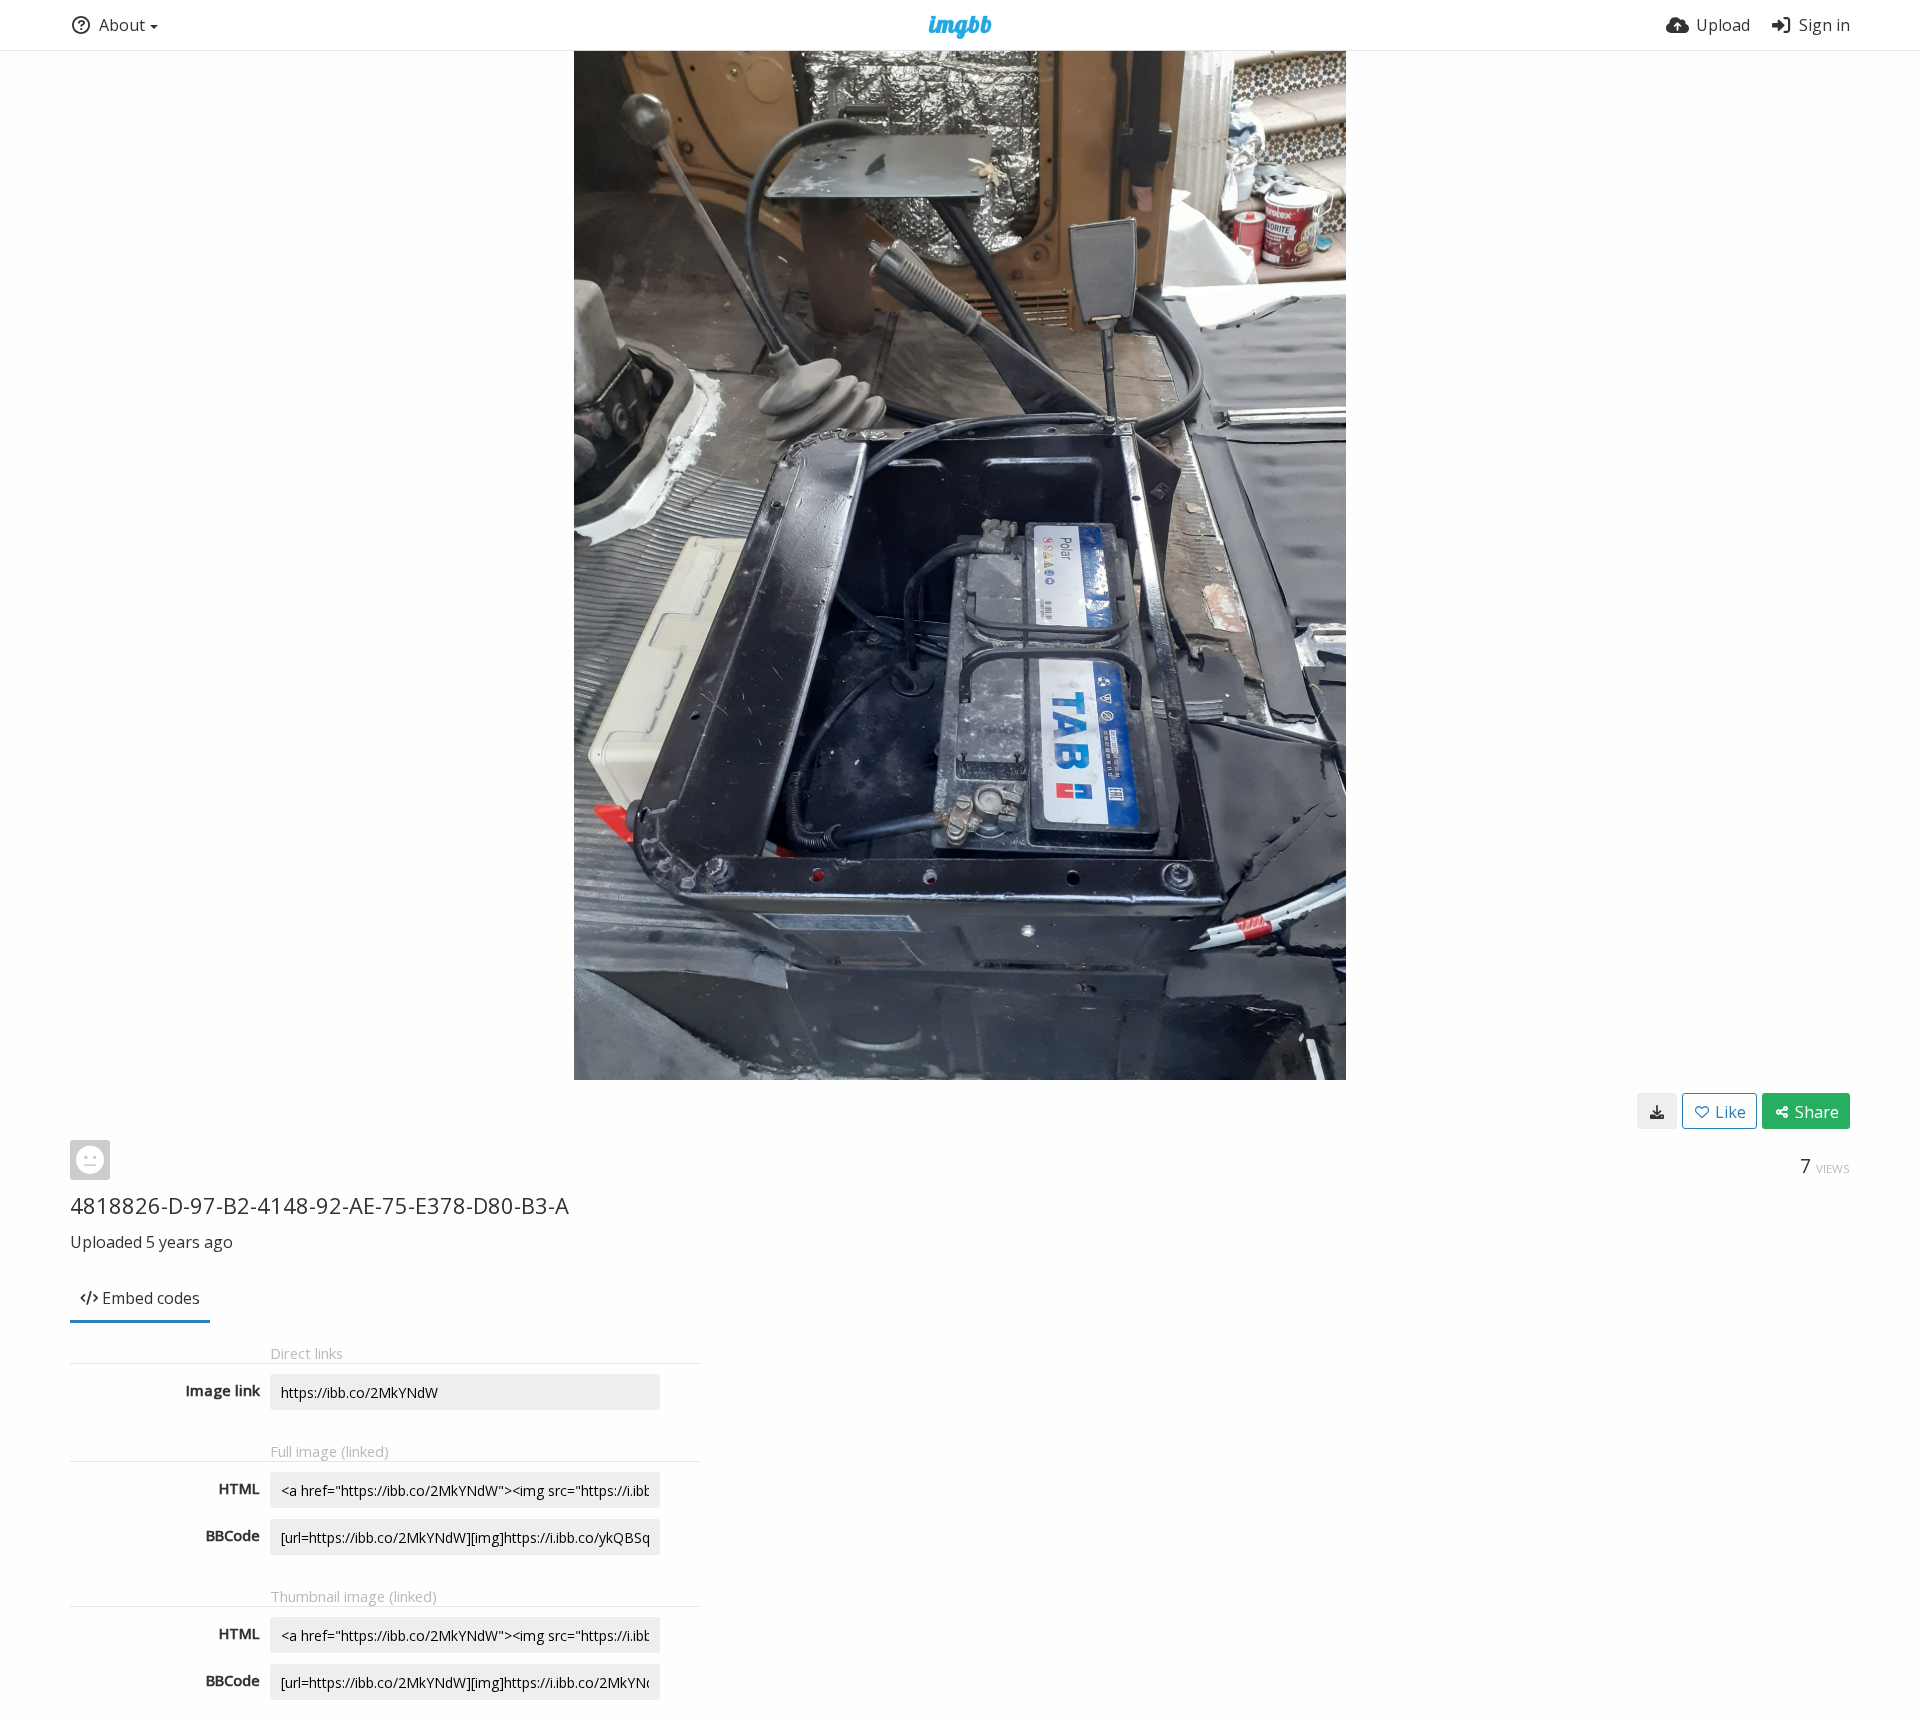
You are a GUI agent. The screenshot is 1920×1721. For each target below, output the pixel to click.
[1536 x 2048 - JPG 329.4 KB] (1657, 1111)
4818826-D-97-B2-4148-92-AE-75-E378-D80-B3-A (319, 1205)
